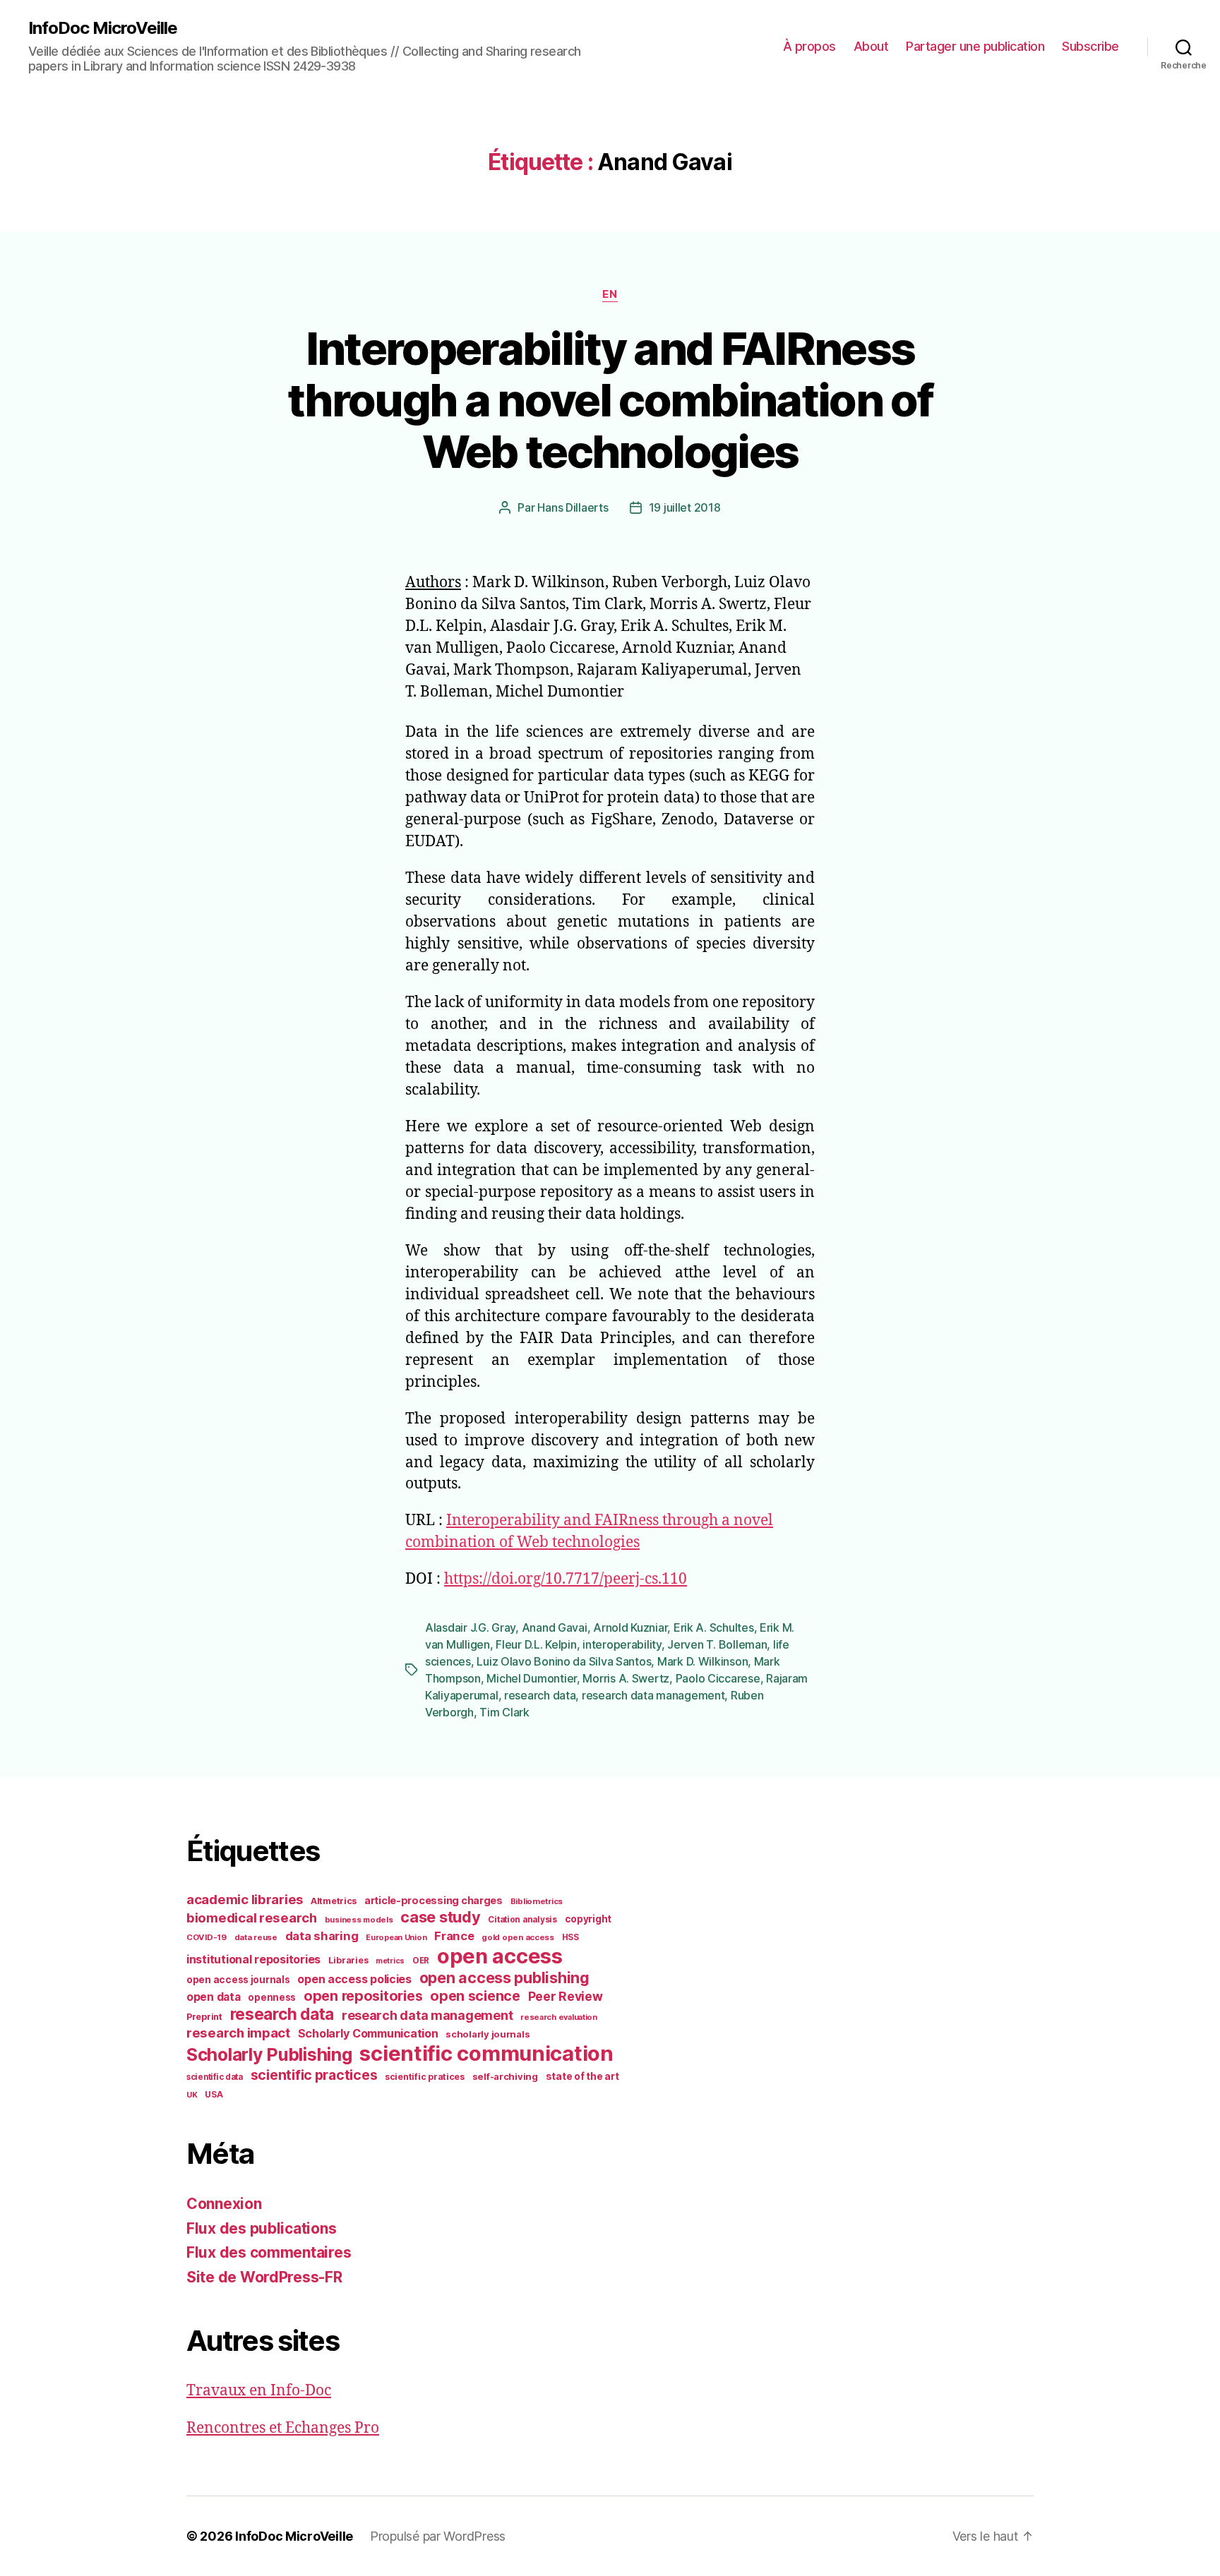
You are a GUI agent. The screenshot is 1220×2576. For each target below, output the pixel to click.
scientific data (215, 2077)
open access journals (238, 1980)
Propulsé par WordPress (438, 2536)
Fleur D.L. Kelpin (536, 1644)
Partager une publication (975, 46)
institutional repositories (253, 1959)
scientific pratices (425, 2077)
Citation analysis (522, 1920)
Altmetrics (334, 1901)
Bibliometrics (537, 1901)
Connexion (224, 2204)
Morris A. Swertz (626, 1678)
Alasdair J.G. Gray (470, 1627)
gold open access (518, 1937)
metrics (390, 1961)
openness (272, 1997)
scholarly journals (488, 2034)
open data (214, 1997)
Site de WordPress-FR (264, 2277)
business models (359, 1920)
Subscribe (1090, 46)
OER (421, 1961)
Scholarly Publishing (269, 2054)
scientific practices (314, 2075)
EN (610, 294)
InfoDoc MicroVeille (103, 28)
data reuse (256, 1937)
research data (540, 1695)
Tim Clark (504, 1712)
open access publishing (504, 1978)
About (871, 46)
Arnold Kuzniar (630, 1627)
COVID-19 (207, 1937)
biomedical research (252, 1918)
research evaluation (559, 2017)
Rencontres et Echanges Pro (283, 2428)
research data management (653, 1695)
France (454, 1936)
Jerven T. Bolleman (717, 1644)
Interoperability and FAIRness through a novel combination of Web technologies (610, 400)
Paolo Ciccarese (718, 1678)
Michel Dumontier (532, 1678)
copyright (588, 1919)
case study (440, 1917)
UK (192, 2095)
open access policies (354, 1979)
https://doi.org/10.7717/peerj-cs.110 (566, 1579)
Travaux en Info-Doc (259, 2391)
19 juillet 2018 (685, 507)
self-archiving (505, 2076)
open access (500, 1956)
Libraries (348, 1960)
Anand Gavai (555, 1627)
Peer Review (566, 1996)
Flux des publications (261, 2228)
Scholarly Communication (368, 2033)
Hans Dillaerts (573, 507)
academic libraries (245, 1899)
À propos (809, 46)
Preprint (204, 2017)
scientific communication (486, 2053)
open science (475, 1996)
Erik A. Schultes (714, 1627)
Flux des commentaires (269, 2252)
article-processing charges (433, 1900)
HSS (570, 1937)
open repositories (363, 1996)
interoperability (622, 1644)
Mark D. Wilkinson (702, 1661)
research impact (238, 2033)
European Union (396, 1937)
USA (214, 2095)
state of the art (582, 2076)
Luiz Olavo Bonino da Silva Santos (564, 1661)
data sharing (322, 1936)
